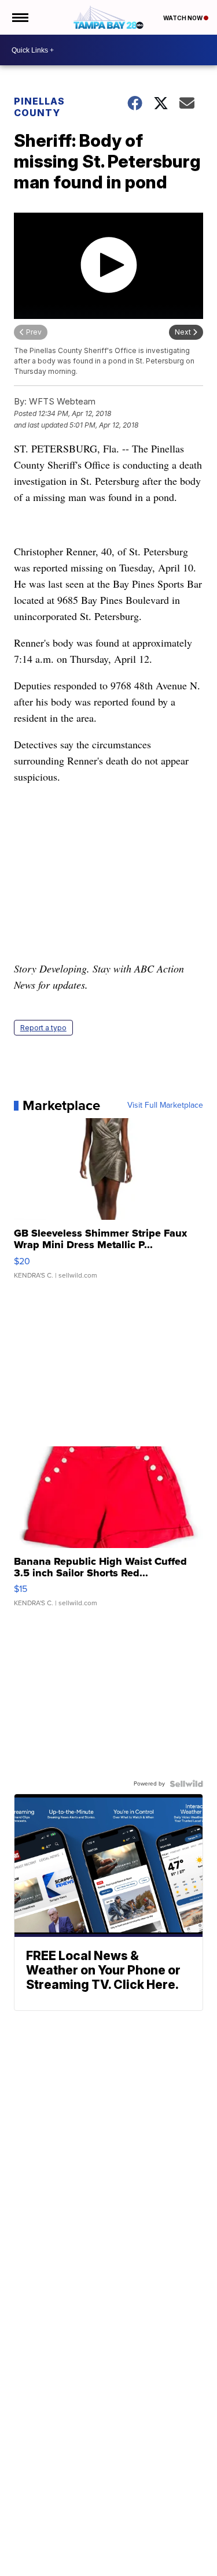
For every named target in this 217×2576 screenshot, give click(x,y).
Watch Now (183, 18)
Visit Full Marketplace (165, 1105)
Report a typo (43, 1028)
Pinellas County (39, 107)
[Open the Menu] (19, 17)
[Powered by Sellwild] (186, 1784)
